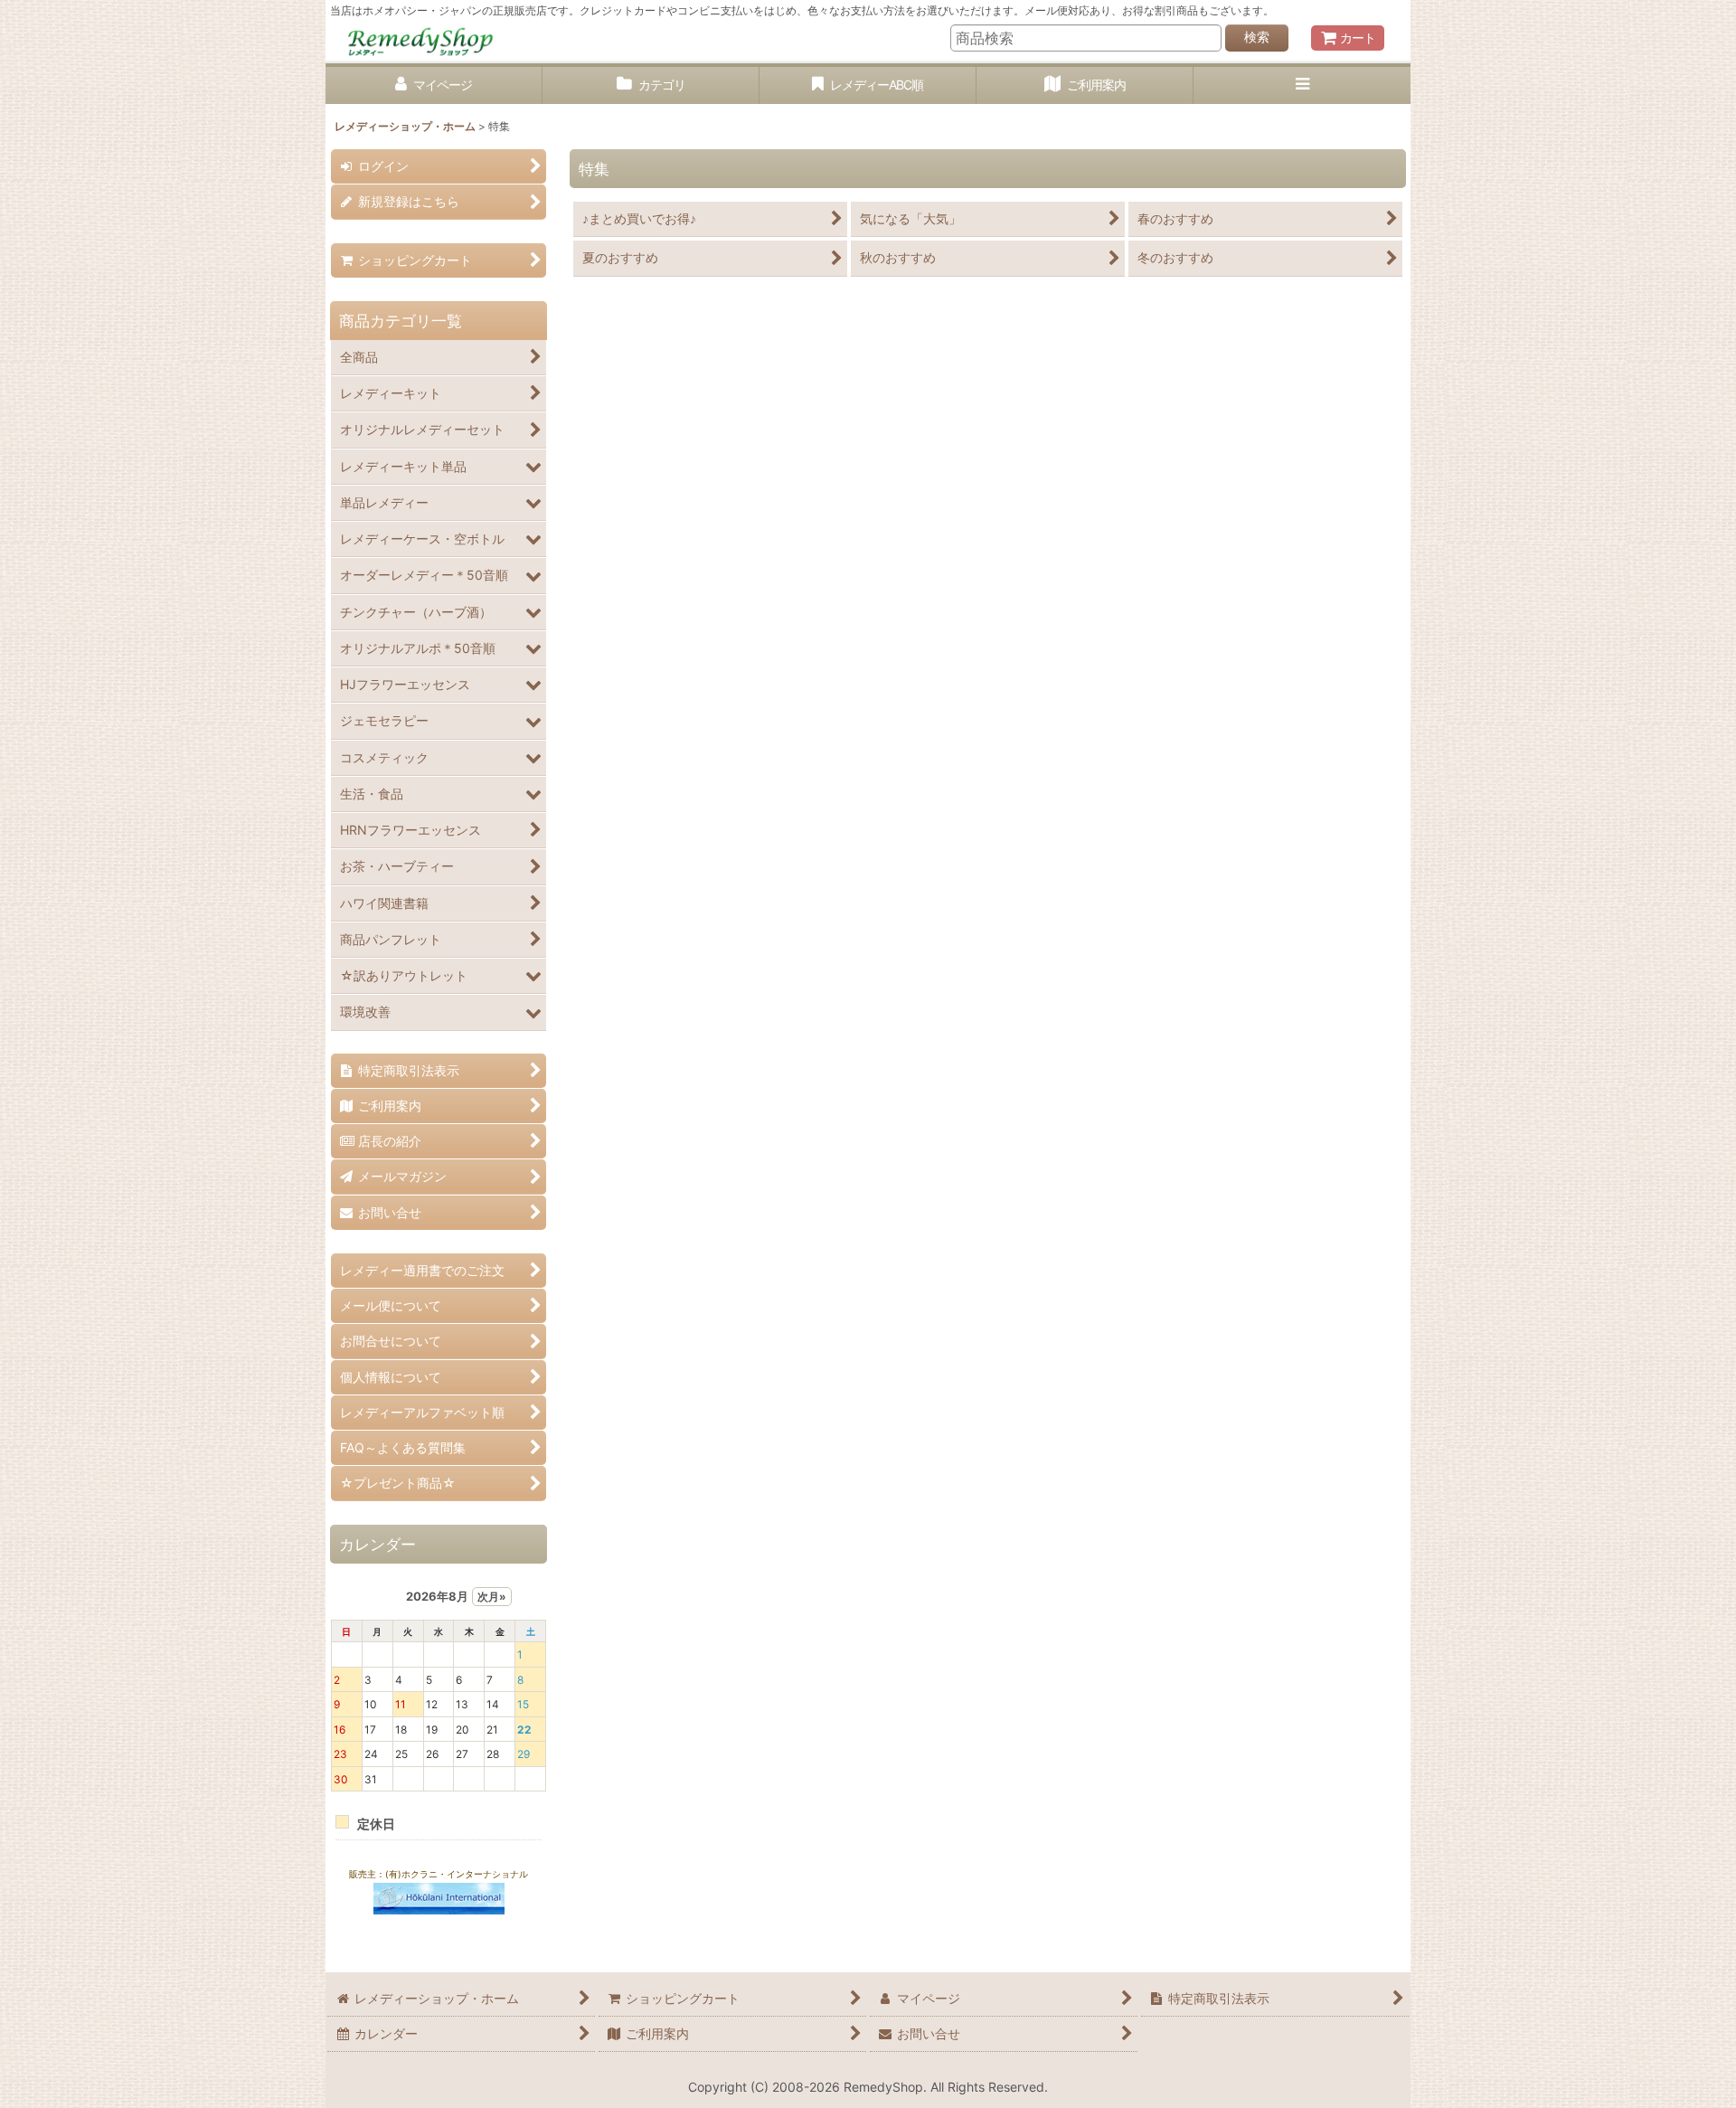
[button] (1302, 85)
